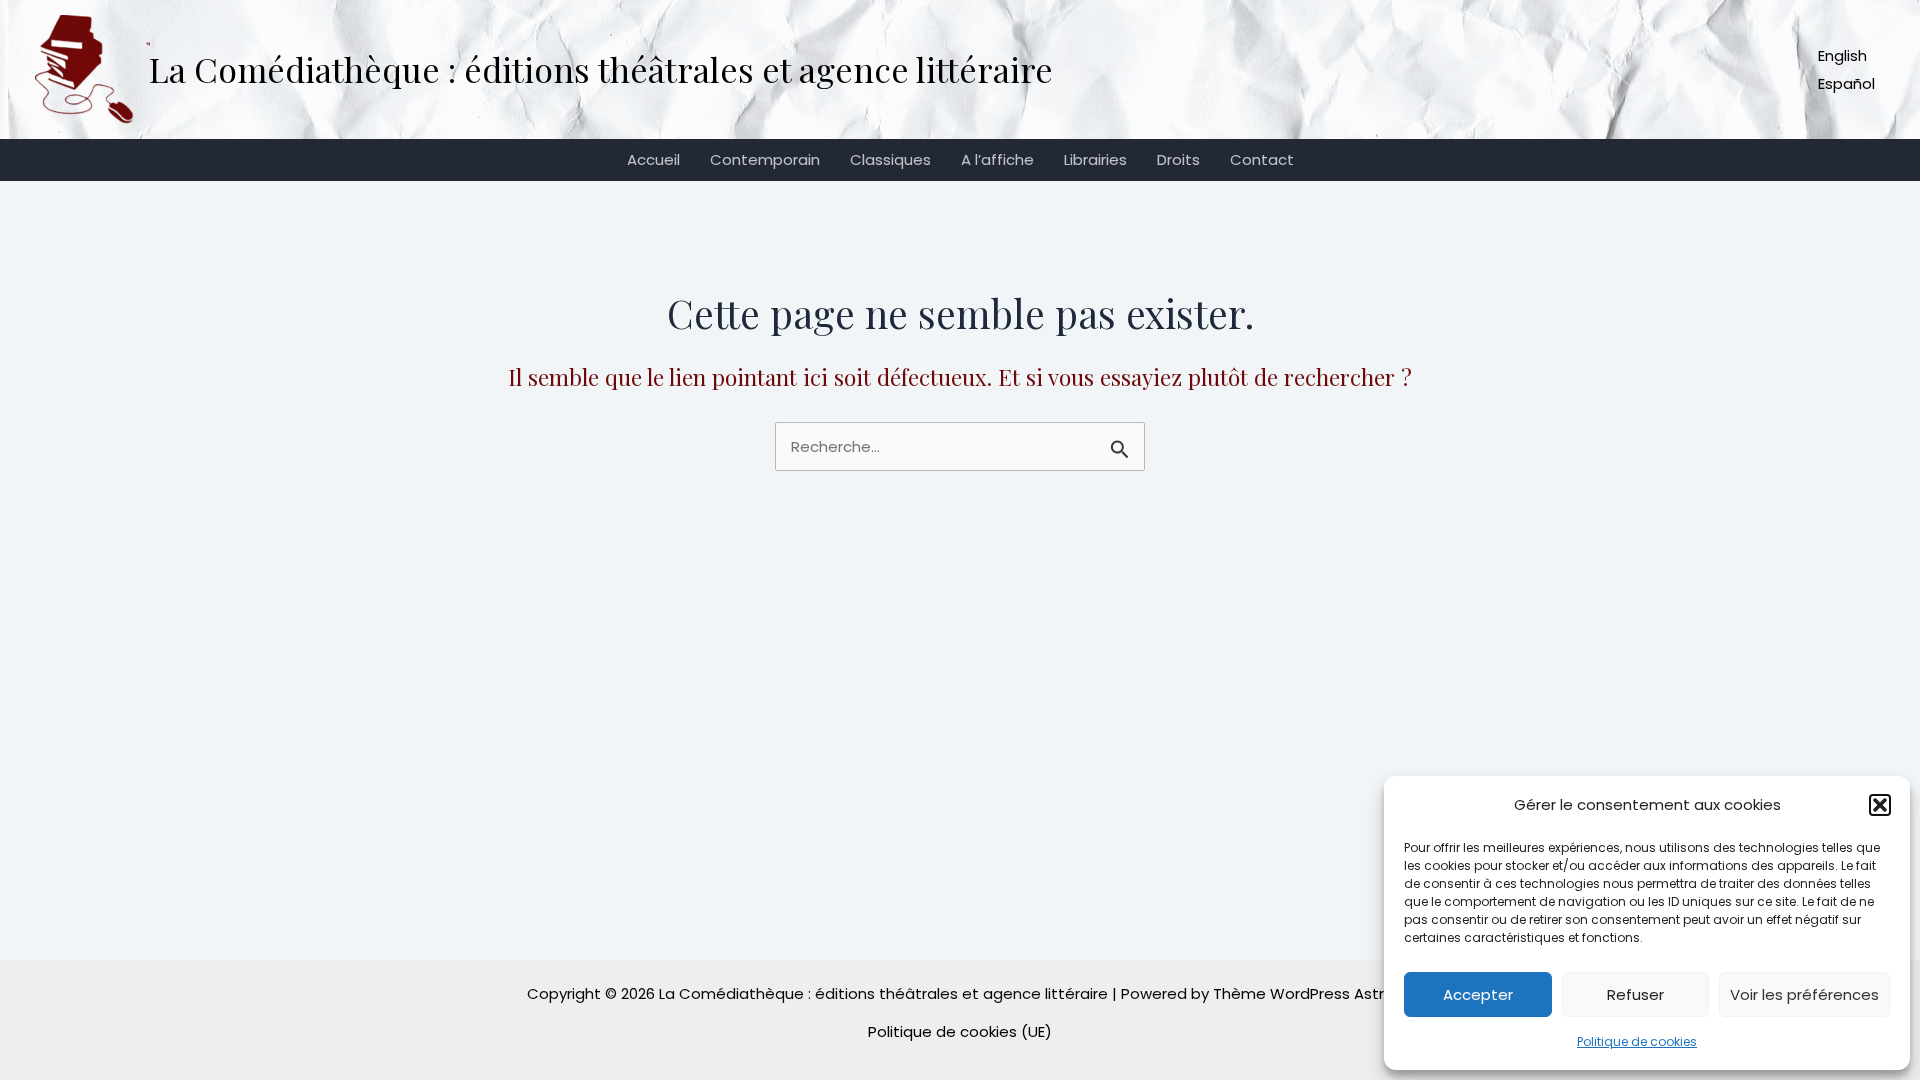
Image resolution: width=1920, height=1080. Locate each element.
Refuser (1635, 994)
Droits (1178, 159)
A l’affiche (997, 159)
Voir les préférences (1804, 994)
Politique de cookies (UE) (960, 1031)
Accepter (1478, 994)
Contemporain (765, 159)
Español (1846, 83)
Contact (1262, 159)
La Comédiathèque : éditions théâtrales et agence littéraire (601, 69)
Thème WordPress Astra (1303, 993)
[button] (1880, 805)
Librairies (1095, 159)
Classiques (890, 159)
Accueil (653, 159)
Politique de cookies (1637, 1041)
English (1842, 55)
